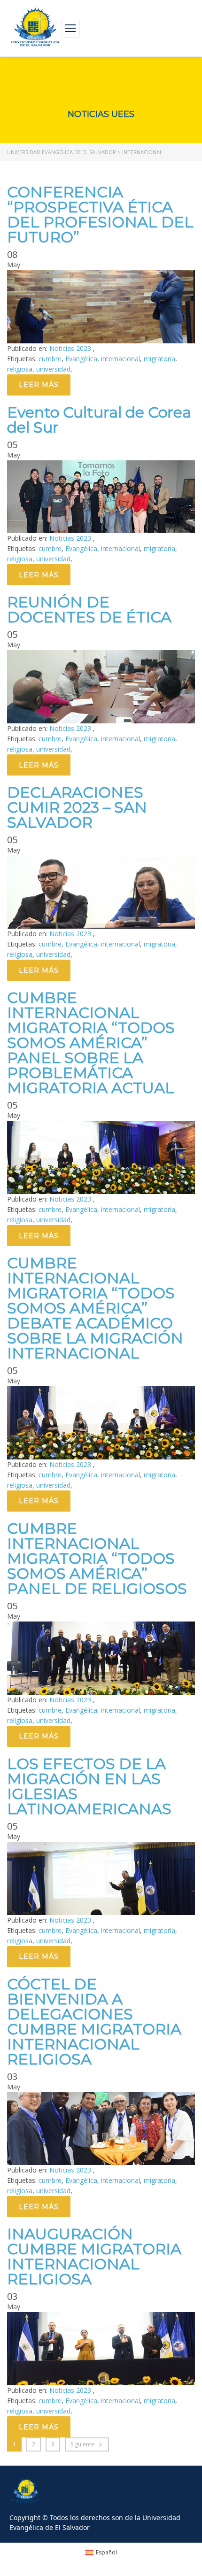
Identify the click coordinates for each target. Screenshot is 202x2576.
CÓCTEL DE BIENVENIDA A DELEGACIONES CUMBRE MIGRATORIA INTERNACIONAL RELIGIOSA (94, 2021)
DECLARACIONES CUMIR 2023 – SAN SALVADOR (77, 807)
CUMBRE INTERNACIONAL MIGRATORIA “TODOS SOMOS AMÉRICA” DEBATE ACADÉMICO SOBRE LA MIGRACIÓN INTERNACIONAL (95, 1308)
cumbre (50, 359)
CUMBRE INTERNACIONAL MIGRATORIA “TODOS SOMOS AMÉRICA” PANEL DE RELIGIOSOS (97, 1558)
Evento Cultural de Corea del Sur (99, 420)
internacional (120, 359)
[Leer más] (101, 275)
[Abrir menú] (70, 28)
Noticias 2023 (71, 348)
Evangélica (81, 359)
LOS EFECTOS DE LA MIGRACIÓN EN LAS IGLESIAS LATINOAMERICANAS (89, 1786)
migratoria (159, 359)
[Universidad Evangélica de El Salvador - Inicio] (35, 28)
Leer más (39, 385)
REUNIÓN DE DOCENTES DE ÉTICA (89, 609)
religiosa (20, 369)
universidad (53, 369)
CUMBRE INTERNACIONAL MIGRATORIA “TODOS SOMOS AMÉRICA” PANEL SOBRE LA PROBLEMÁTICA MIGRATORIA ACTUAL (91, 1043)
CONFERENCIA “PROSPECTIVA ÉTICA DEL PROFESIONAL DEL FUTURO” (100, 214)
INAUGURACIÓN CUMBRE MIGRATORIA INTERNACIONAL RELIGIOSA (94, 2256)
